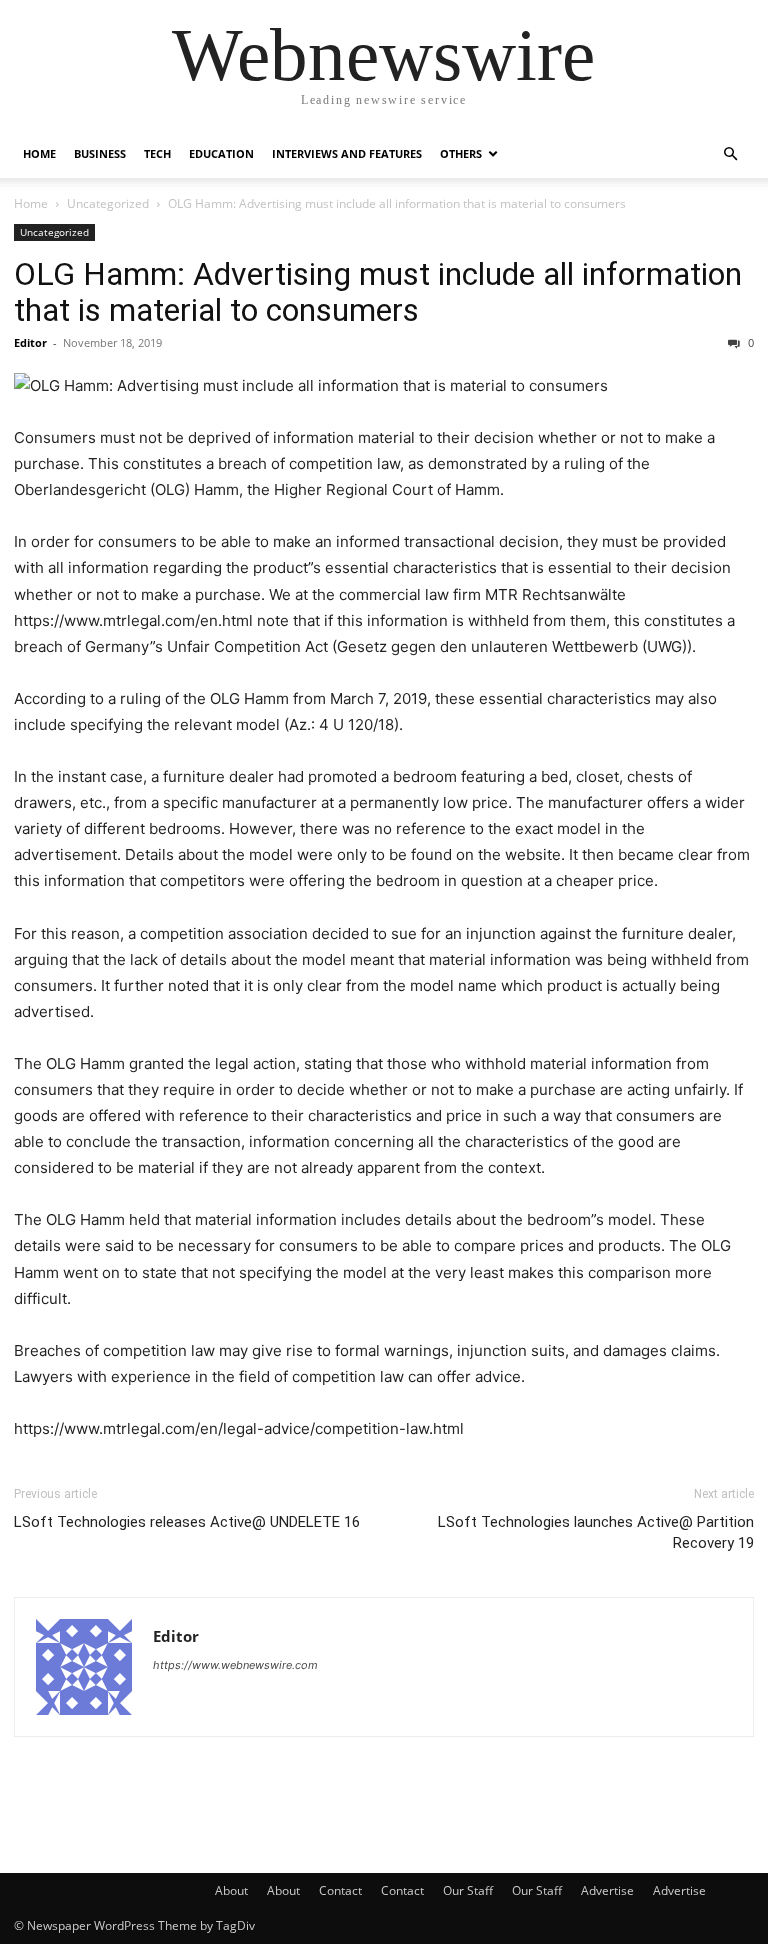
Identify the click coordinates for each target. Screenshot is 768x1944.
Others (461, 153)
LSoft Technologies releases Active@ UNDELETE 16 (187, 1522)
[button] (730, 154)
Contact (340, 1890)
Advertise (607, 1890)
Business (100, 153)
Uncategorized (108, 203)
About (231, 1890)
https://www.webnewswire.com (235, 1665)
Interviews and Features (347, 153)
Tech (157, 153)
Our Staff (468, 1890)
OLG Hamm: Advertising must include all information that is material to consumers (378, 292)
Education (221, 153)
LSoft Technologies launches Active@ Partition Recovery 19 (596, 1532)
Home (39, 153)
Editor (30, 342)
